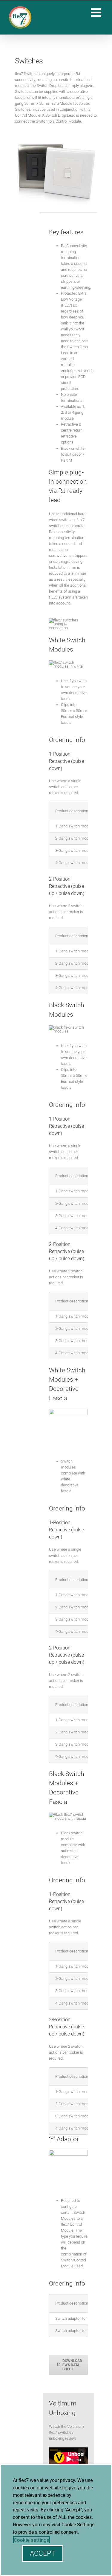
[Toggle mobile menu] (97, 12)
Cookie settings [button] (32, 2540)
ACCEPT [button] (43, 2554)
